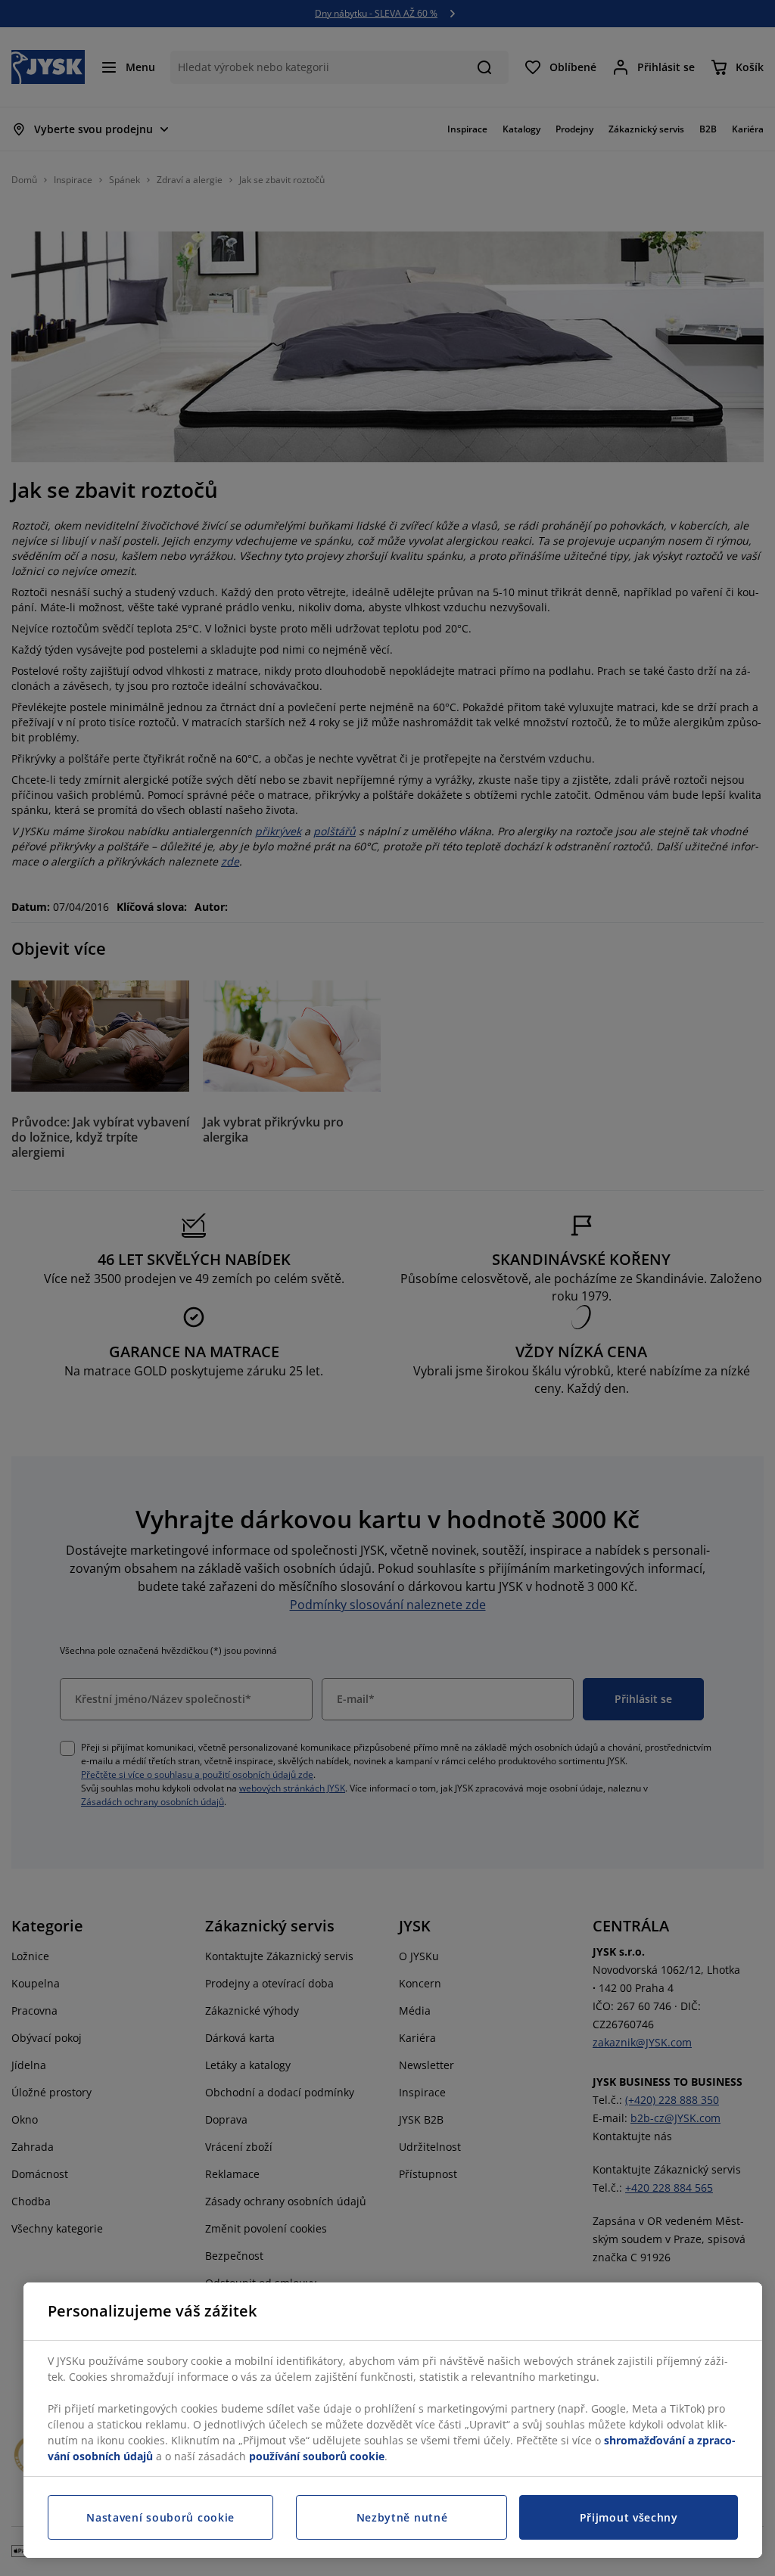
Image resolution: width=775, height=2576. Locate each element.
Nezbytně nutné (402, 2517)
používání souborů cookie (317, 2456)
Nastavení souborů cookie (160, 2517)
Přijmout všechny (629, 2517)
